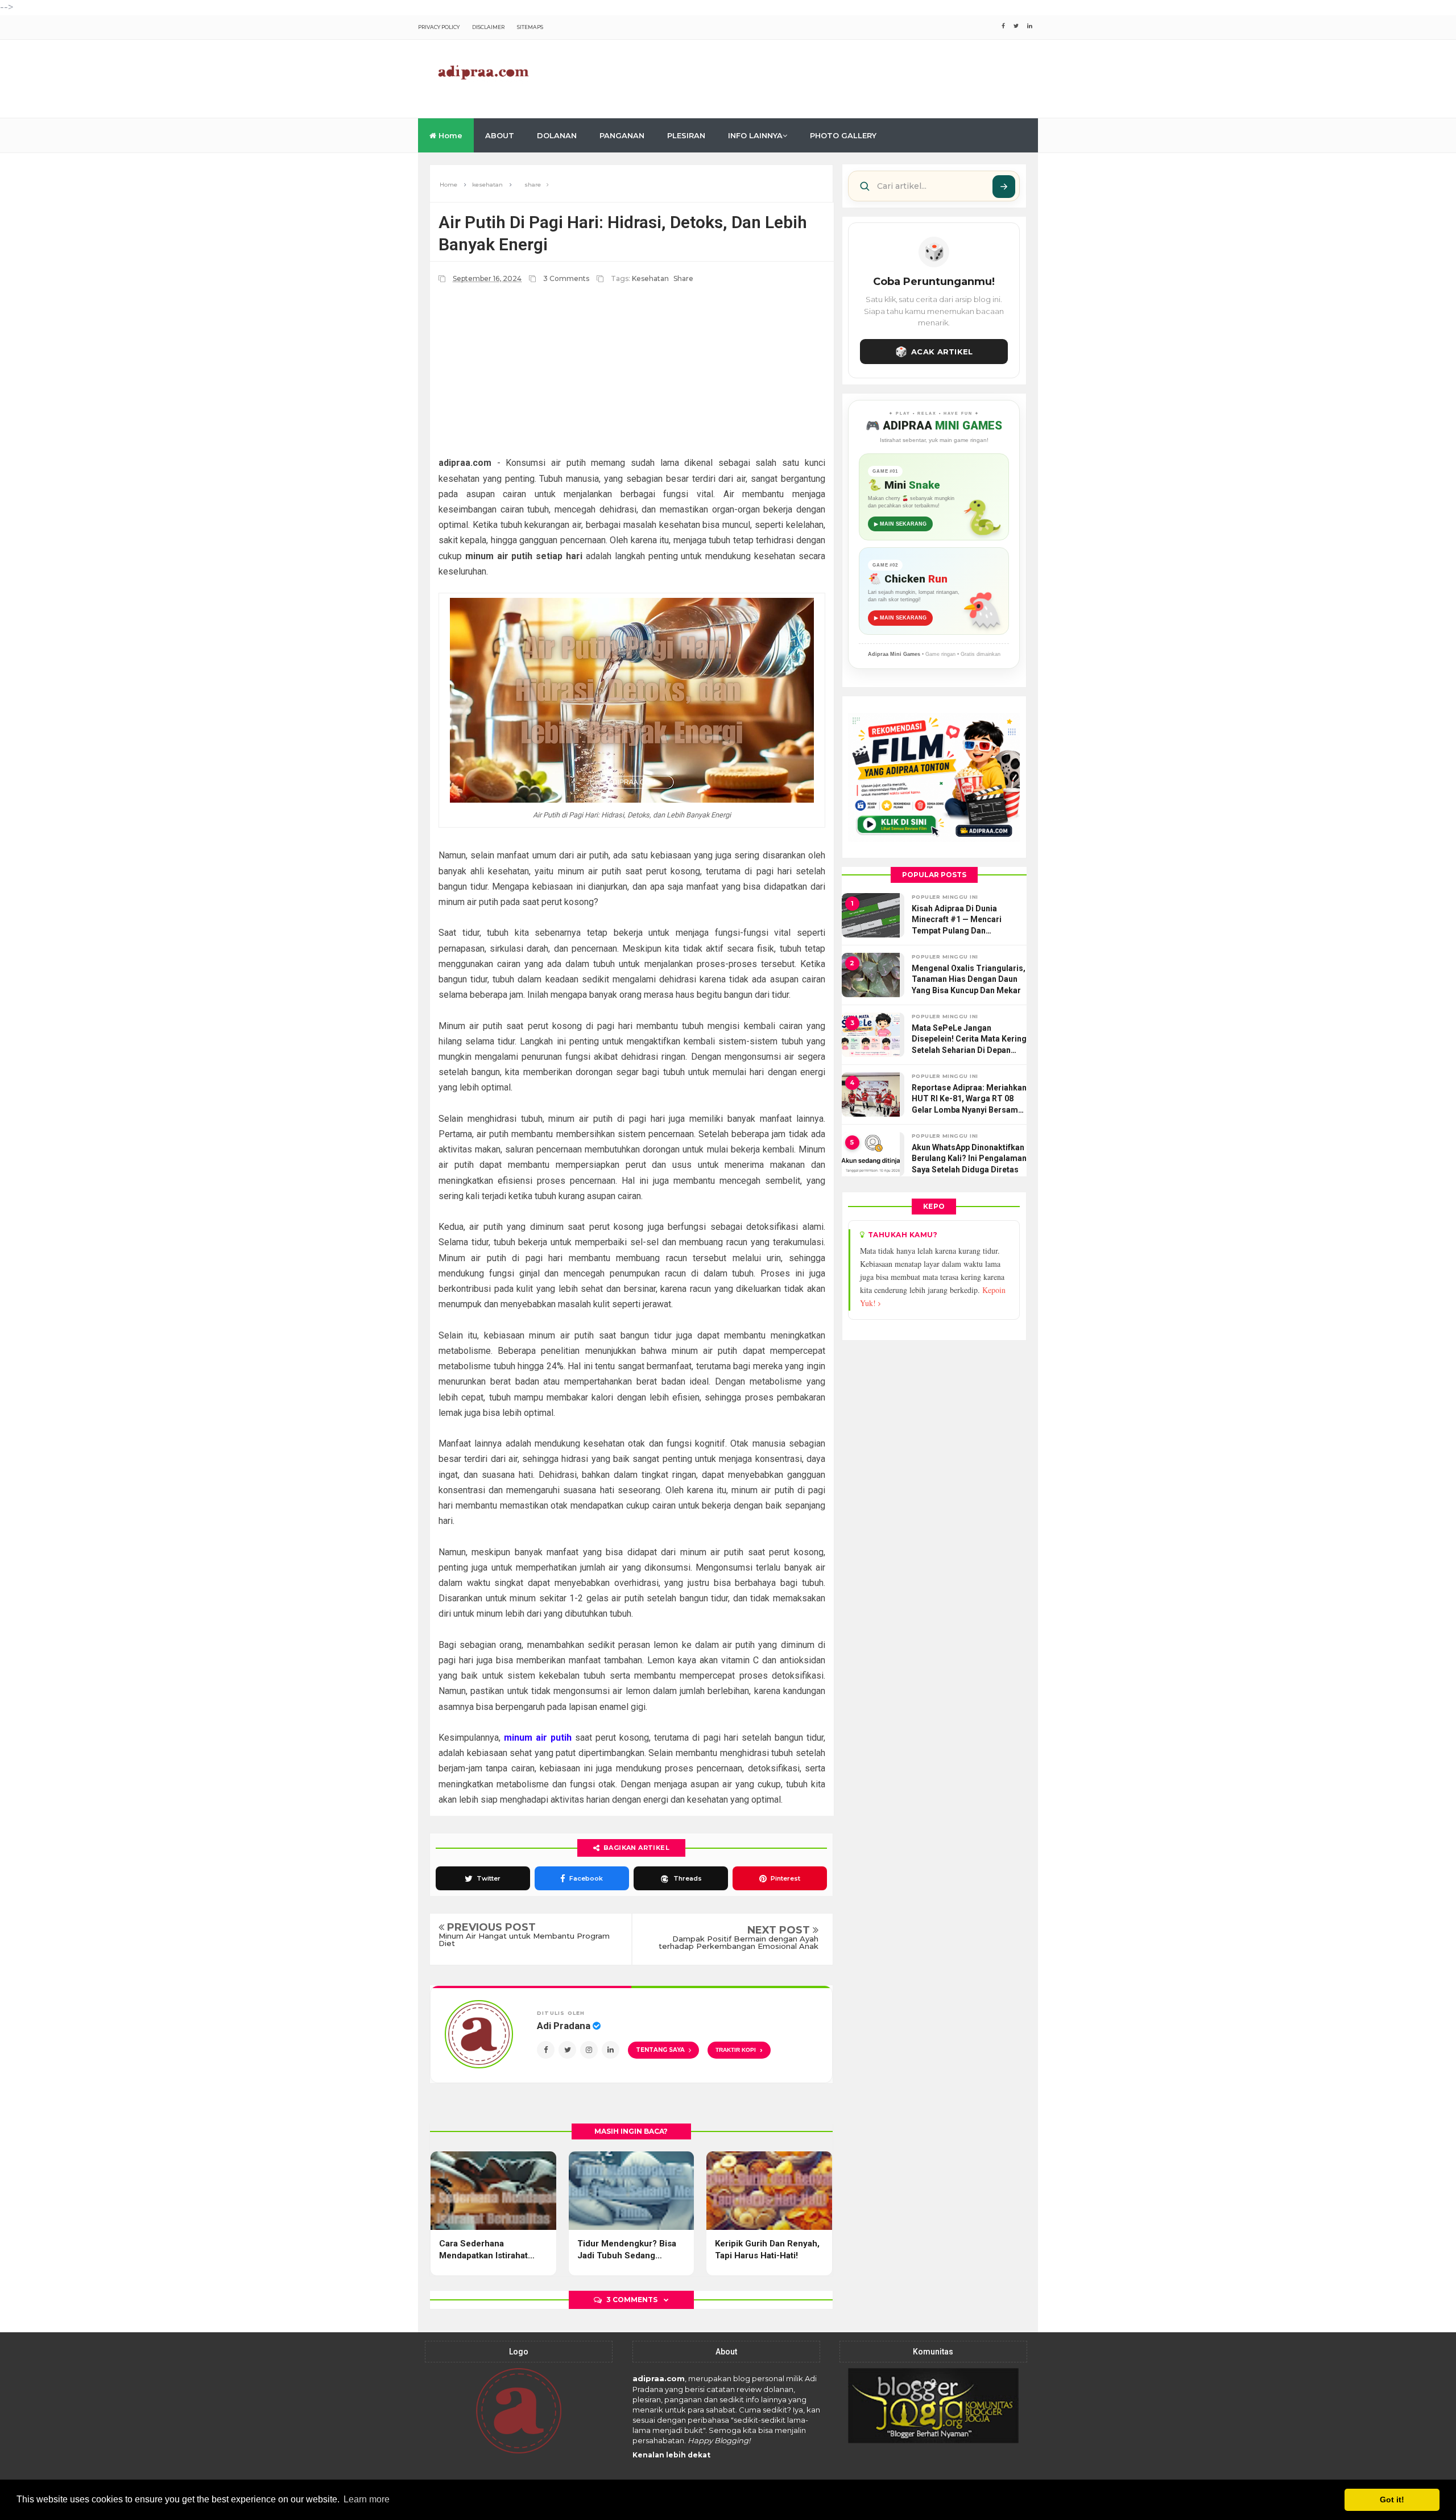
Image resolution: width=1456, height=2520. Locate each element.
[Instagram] (589, 2050)
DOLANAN (557, 135)
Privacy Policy (439, 27)
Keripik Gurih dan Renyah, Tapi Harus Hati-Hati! (767, 2250)
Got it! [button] (1392, 2500)
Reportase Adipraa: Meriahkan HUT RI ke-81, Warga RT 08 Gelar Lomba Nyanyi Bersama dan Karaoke (969, 1100)
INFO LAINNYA (755, 135)
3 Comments (567, 278)
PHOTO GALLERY (843, 135)
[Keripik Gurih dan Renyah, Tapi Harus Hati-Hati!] (769, 2191)
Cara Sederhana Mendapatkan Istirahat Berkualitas (483, 2250)
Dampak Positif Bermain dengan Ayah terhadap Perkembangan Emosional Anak (739, 1943)
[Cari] (1004, 187)
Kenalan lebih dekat (671, 2455)
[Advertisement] (831, 77)
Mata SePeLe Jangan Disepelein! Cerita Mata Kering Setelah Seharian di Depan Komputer (969, 1040)
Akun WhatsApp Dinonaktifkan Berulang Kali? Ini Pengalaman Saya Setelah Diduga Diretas (969, 1158)
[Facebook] (546, 2050)
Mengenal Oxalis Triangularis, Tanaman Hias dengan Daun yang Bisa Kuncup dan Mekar (969, 979)
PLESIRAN (686, 135)
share (683, 278)
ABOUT (500, 135)
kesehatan (650, 278)
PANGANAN (622, 135)
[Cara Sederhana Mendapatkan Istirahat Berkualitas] (493, 2191)
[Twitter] (567, 2050)
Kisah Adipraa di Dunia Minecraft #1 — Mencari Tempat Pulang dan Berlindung (957, 920)
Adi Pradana (565, 2026)
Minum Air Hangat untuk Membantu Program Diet (524, 1940)
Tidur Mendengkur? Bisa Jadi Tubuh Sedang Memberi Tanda (627, 2250)
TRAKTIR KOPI (739, 2050)
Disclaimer (488, 27)
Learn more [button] (367, 2499)
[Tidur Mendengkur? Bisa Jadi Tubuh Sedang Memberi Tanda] (632, 2191)
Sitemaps (530, 27)
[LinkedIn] (611, 2050)
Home (449, 135)
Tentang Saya (660, 2050)
